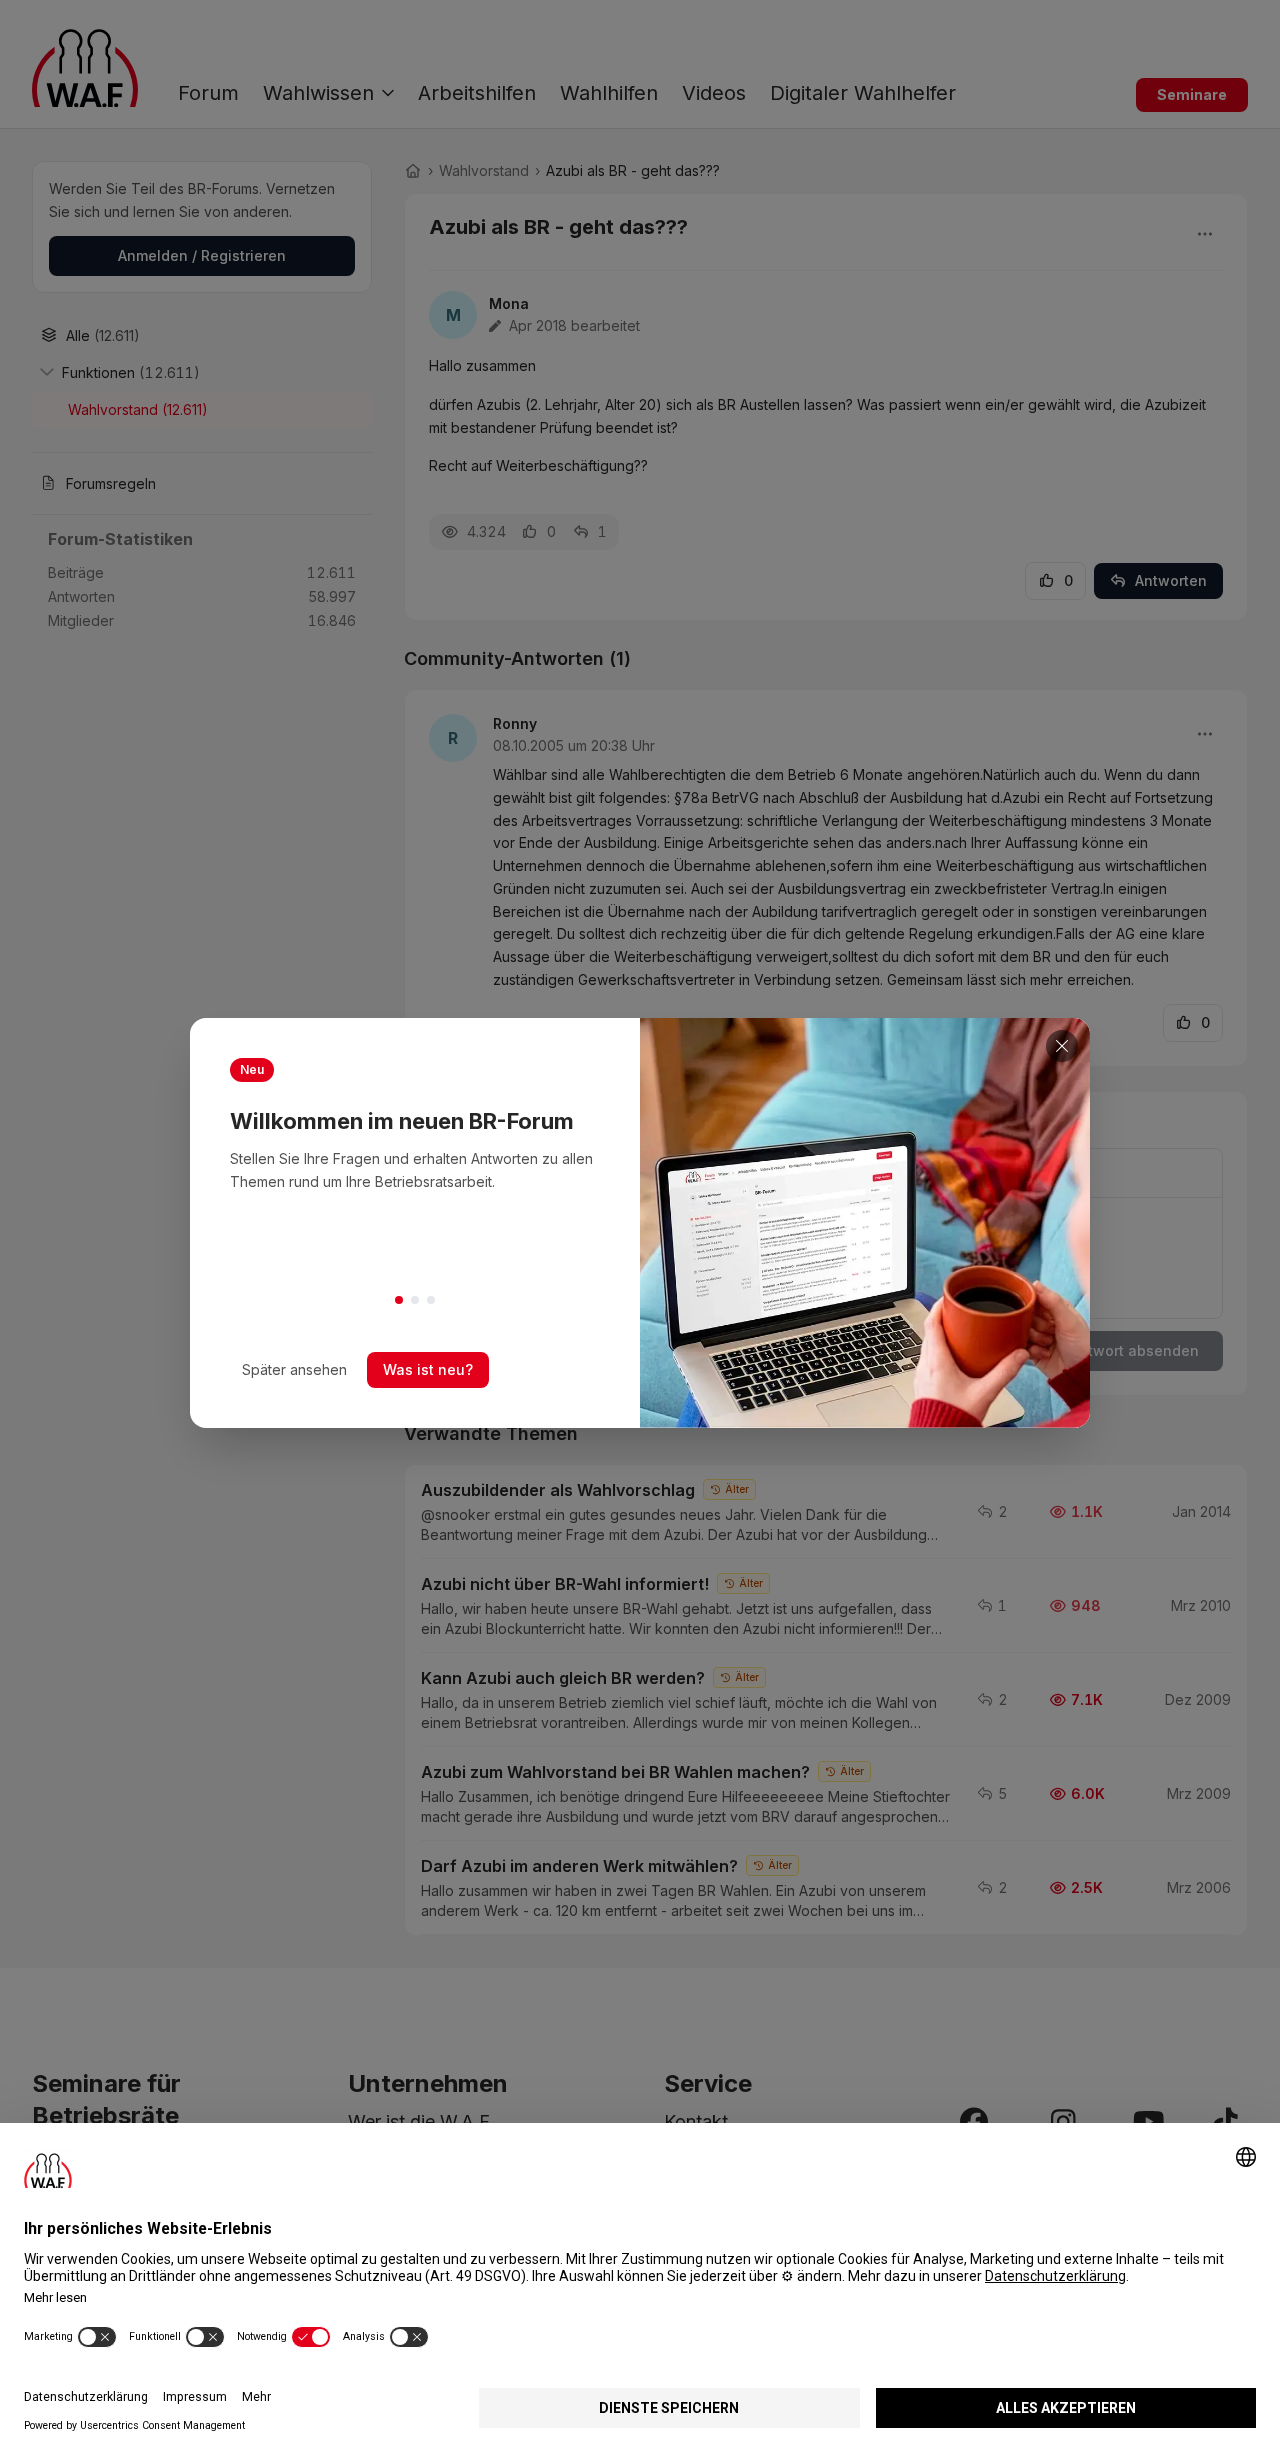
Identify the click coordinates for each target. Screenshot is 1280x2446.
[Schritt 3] (431, 1300)
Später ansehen (294, 1369)
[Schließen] (1062, 1046)
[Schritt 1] (399, 1300)
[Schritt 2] (415, 1300)
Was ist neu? (428, 1369)
